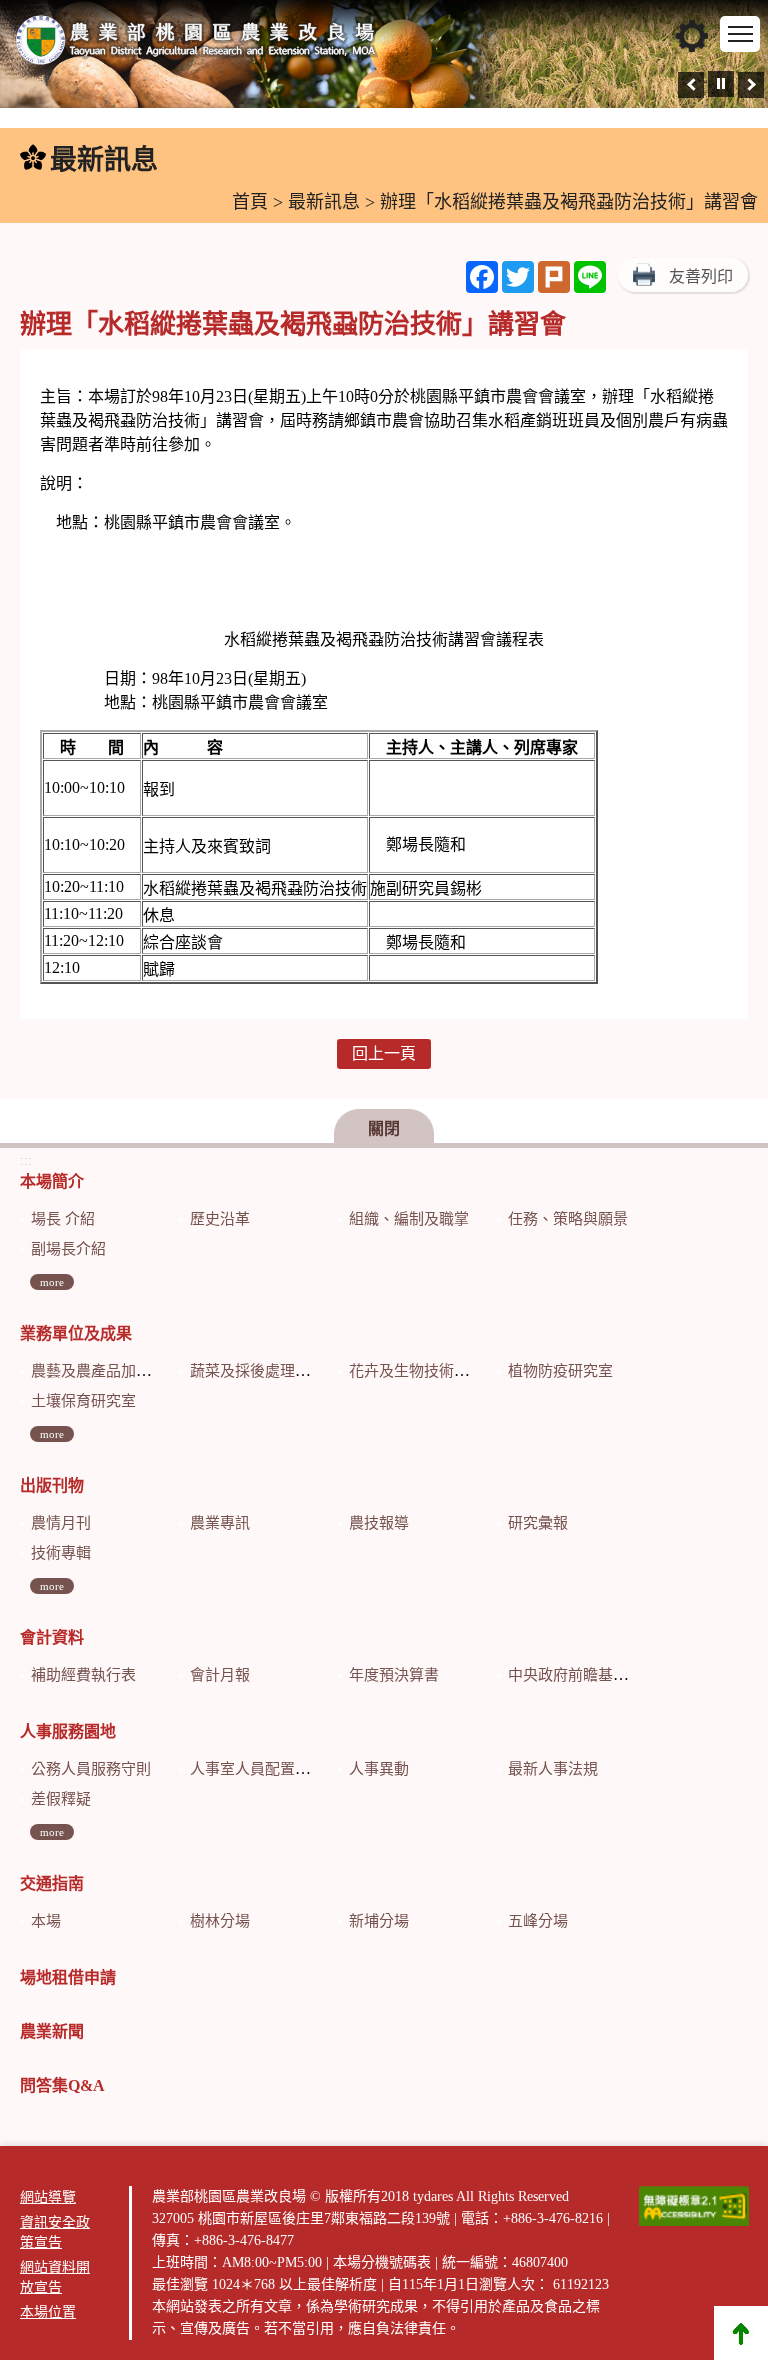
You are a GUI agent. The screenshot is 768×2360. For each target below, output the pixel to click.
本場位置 (48, 2312)
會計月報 (220, 1675)
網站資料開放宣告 (55, 2277)
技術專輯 (61, 1553)
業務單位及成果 (76, 1333)
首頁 (250, 202)
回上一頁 (384, 1053)
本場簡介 (52, 1181)
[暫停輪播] (721, 84)
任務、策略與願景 (568, 1219)
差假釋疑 (61, 1799)
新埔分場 (379, 1921)
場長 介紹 (63, 1219)
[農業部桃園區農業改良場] (197, 44)
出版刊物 (52, 1485)
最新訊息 (324, 202)
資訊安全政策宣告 (55, 2232)
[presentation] (691, 85)
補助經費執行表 (83, 1675)
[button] (692, 36)
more (52, 1282)
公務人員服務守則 (91, 1769)
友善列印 (701, 276)
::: (11, 160)
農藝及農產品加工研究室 (113, 1371)
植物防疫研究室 (560, 1371)
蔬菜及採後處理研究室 (265, 1371)
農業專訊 (220, 1523)
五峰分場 (538, 1921)
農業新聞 (52, 2031)
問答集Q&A (62, 2085)
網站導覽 (48, 2197)
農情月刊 (61, 1523)
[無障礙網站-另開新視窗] (694, 2206)
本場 (46, 1921)
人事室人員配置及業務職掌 (280, 1769)
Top (741, 2333)
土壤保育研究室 (83, 1401)
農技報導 (379, 1523)
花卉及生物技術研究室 (424, 1371)
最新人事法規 (553, 1769)
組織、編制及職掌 (409, 1219)
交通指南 (52, 1883)
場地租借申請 (68, 1977)
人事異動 (379, 1769)
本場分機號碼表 (382, 2262)
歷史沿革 (220, 1219)
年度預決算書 (394, 1675)
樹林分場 (220, 1921)
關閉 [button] (384, 1128)
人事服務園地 (68, 1731)
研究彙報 (538, 1523)
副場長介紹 (68, 1249)
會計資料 (52, 1637)
